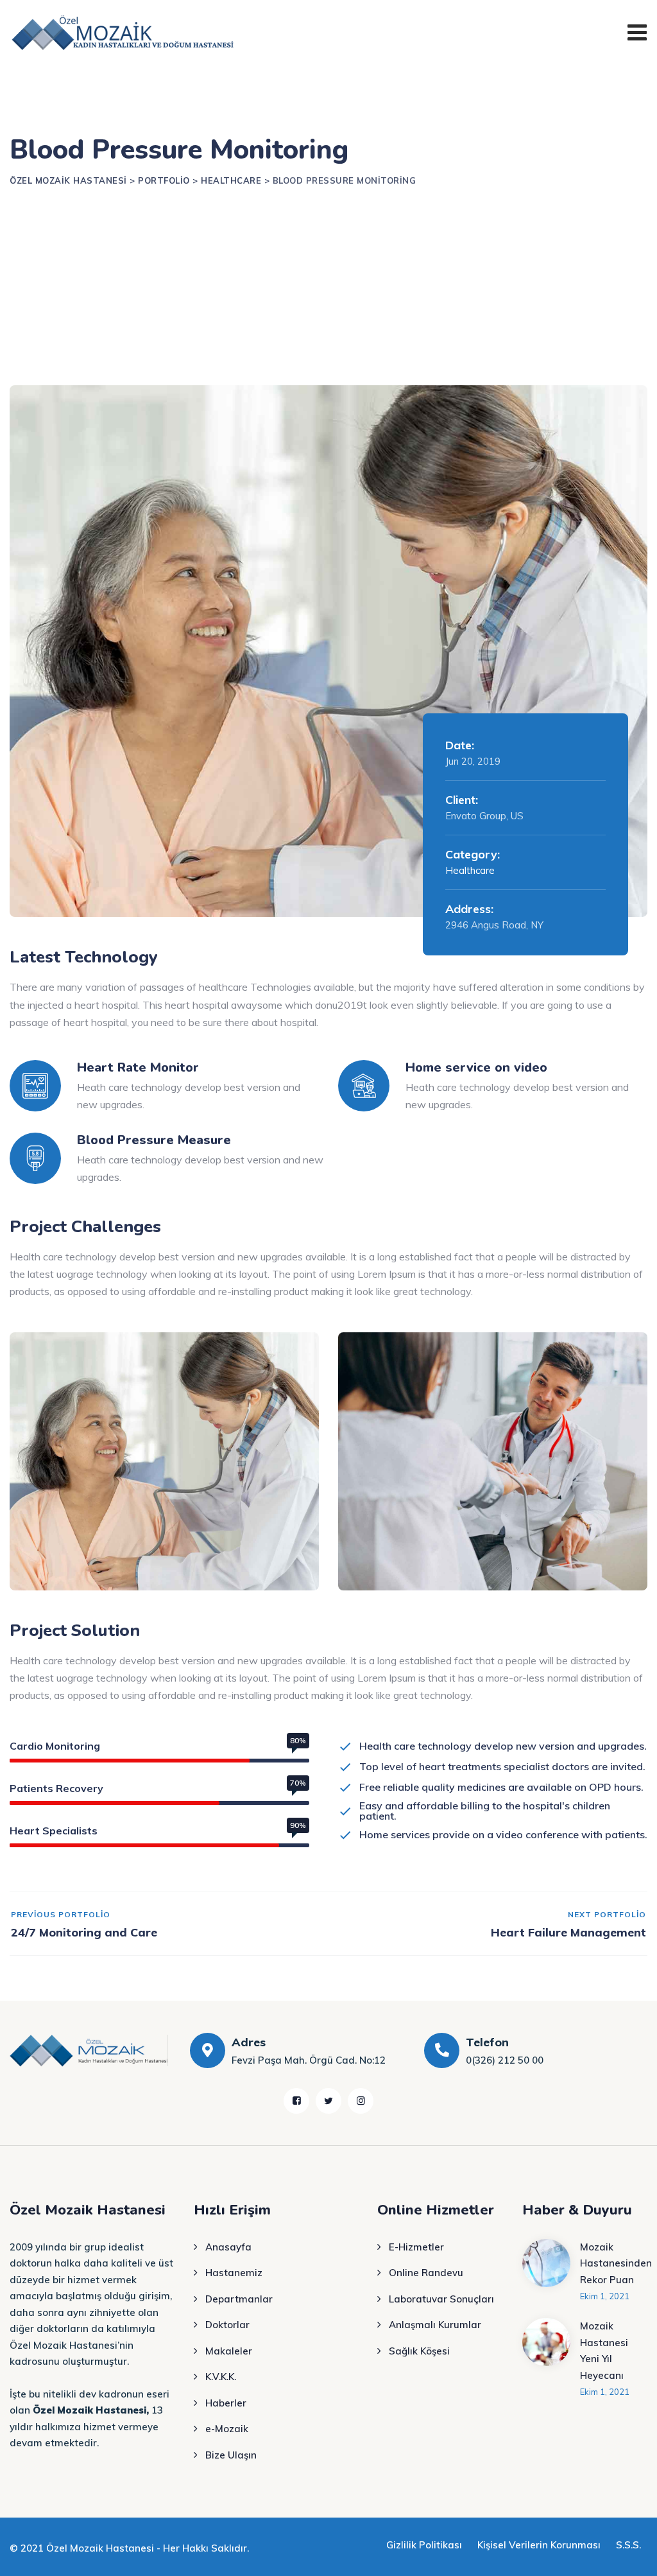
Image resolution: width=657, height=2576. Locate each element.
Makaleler (229, 2351)
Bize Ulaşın (231, 2455)
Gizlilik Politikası (424, 2545)
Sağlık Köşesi (419, 2351)
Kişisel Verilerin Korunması (539, 2545)
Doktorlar (227, 2325)
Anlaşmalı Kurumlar (435, 2325)
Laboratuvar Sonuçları (441, 2299)
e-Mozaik (227, 2429)
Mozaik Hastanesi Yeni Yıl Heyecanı (604, 2351)
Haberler (226, 2403)
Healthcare (470, 870)
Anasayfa (228, 2247)
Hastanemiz (234, 2273)
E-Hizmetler (416, 2247)
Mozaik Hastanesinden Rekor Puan (616, 2263)
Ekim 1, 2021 (605, 2296)
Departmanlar (239, 2299)
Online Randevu (426, 2273)
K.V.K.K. (221, 2377)
